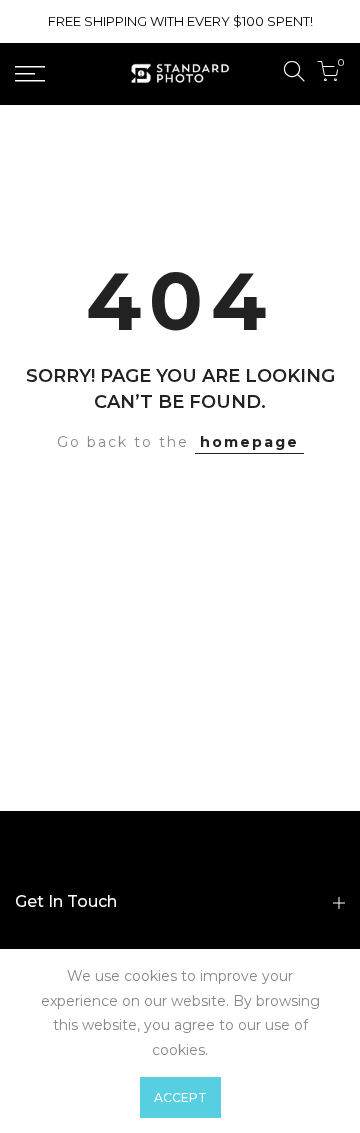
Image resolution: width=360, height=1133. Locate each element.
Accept (180, 1097)
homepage (249, 442)
